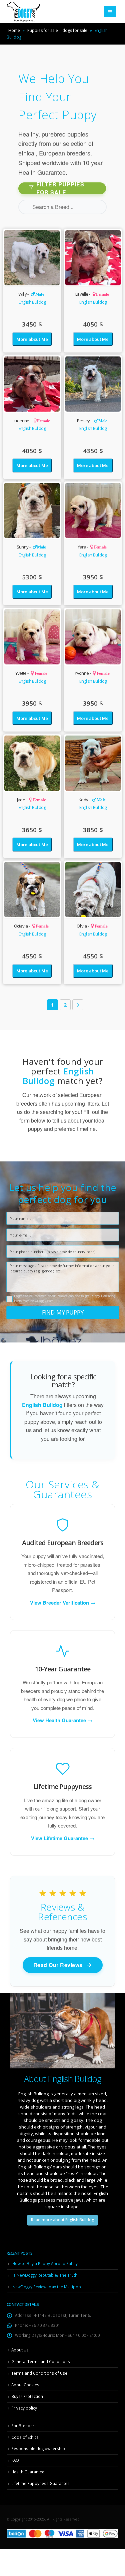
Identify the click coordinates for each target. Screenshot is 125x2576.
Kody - (92, 800)
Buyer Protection (27, 2396)
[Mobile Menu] (110, 12)
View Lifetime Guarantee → (63, 1838)
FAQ (15, 2460)
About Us (20, 2350)
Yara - (92, 547)
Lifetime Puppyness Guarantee (40, 2483)
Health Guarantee (28, 2472)
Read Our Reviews (58, 1965)
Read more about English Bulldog (62, 2220)
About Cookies (25, 2385)
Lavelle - (92, 294)
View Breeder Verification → (63, 1603)
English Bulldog (32, 302)
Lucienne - (31, 421)
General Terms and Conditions (41, 2361)
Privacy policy (24, 2408)
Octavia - (31, 926)
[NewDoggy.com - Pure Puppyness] (23, 12)
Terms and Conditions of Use (39, 2373)
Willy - (31, 294)
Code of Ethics (25, 2437)
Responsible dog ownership (38, 2448)
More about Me (32, 339)
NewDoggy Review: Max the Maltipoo (47, 2287)
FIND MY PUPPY (63, 1312)
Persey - (92, 421)
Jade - (31, 800)
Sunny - (31, 547)
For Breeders (24, 2426)
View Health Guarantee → (62, 1720)
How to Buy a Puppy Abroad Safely (45, 2263)
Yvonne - (92, 673)
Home (14, 30)
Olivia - (92, 926)
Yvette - (31, 673)
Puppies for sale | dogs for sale (57, 30)
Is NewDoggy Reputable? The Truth (45, 2275)
